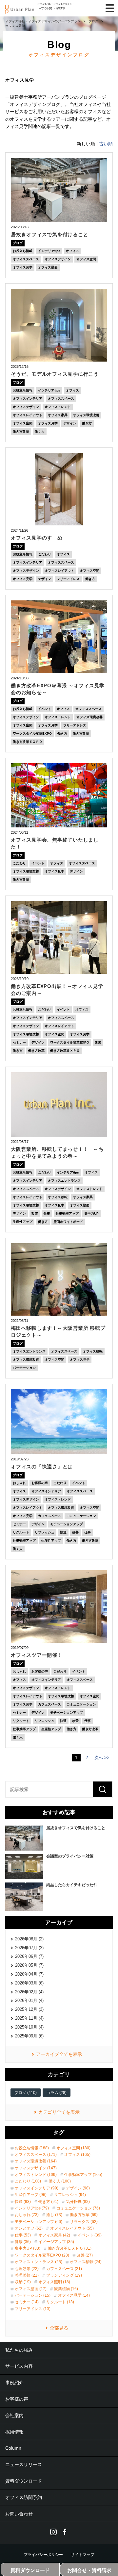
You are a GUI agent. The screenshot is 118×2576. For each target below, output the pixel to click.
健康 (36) (23, 2242)
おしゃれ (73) (27, 2215)
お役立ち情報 (23, 251)
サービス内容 (19, 2366)
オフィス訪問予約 (24, 2497)
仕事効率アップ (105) (83, 2175)
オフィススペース (26, 259)
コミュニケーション (81, 1516)
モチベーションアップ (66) (39, 2222)
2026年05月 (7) (29, 1965)
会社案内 (14, 2415)
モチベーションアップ (67, 1524)
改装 (98, 1042)
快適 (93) (23, 2202)
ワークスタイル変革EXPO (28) (42, 2255)
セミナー (19, 1042)
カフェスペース (49, 1516)
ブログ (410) (26, 2093)
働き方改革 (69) (84, 2215)
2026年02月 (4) (29, 1992)
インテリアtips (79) (32, 2208)
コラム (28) (57, 2093)
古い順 (106, 144)
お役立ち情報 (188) (32, 2148)
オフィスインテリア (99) (37, 2188)
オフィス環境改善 (86, 415)
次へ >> (102, 1758)
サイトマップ (83, 2555)
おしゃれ (19, 1483)
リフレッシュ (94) (70, 2195)
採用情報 (14, 2432)
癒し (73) (54, 2215)
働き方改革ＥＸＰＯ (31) (70, 2248)
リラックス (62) (84, 2222)
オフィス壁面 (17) (31, 2289)
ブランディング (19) (64, 2275)
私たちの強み (19, 2350)
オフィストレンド (58, 407)
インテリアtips (49, 251)
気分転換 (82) (78, 2202)
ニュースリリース (24, 2464)
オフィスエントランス (64, 1181)
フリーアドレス (68, 579)
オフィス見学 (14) (74, 2295)
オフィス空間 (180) (73, 2148)
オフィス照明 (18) (54, 2282)
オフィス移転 (58, 1197)
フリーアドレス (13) (33, 2309)
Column (13, 2448)
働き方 (87, 423)
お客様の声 (40, 1483)
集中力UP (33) (28, 2248)
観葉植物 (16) (66, 2289)
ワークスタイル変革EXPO (32, 733)
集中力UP (91, 1213)
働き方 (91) (48, 2202)
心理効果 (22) (27, 2269)
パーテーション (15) (33, 2295)
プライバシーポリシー (43, 2555)
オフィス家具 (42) (54, 2235)
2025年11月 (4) (29, 2018)
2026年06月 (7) (29, 1956)
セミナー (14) (27, 2302)
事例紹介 (14, 2383)
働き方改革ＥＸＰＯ (28, 742)
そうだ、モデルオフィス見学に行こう (55, 374)
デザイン (70, 423)
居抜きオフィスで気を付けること (49, 234)
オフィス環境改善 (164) (36, 2161)
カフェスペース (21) (64, 2269)
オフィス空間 (86, 259)
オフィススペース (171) (36, 2155)
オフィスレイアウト (28, 415)
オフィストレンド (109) (36, 2175)
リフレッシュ (45, 1532)
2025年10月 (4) (29, 2027)
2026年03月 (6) (29, 1983)
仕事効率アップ (67, 1213)
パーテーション (24, 1368)
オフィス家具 (58, 415)
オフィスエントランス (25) (39, 2262)
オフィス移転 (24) (86, 2262)
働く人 (40, 431)
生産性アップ (23, 1222)
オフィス (72, 251)
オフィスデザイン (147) (36, 2168)
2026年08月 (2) (29, 1939)
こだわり (45, 554)
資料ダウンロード (24, 2481)
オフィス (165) (77, 2155)
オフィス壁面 (48, 267)
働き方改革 (21, 431)
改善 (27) (85, 2255)
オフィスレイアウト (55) (72, 2228)
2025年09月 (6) (29, 2036)
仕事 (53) (23, 2235)
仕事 (47, 1213)
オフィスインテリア (28, 399)
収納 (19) (23, 2282)
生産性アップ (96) (31, 2195)
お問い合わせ (19, 2514)
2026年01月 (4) (29, 2000)
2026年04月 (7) (29, 1974)
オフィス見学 (23, 267)
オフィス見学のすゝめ (37, 538)
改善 (75, 1532)
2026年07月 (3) (29, 1948)
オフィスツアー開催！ (37, 1655)
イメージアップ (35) (56, 2242)
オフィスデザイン (58, 259)
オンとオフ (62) (29, 2228)
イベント (45, 709)
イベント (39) (90, 2235)
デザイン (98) (78, 2188)
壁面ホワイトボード (68, 1222)
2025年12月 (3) (29, 2009)
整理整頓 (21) (27, 2275)
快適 (63, 1532)
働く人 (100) (60, 2181)
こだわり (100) (28, 2181)
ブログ (18, 243)
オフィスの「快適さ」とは (42, 1466)
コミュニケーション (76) (78, 2208)
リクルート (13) (60, 2302)
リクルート (21, 1532)
